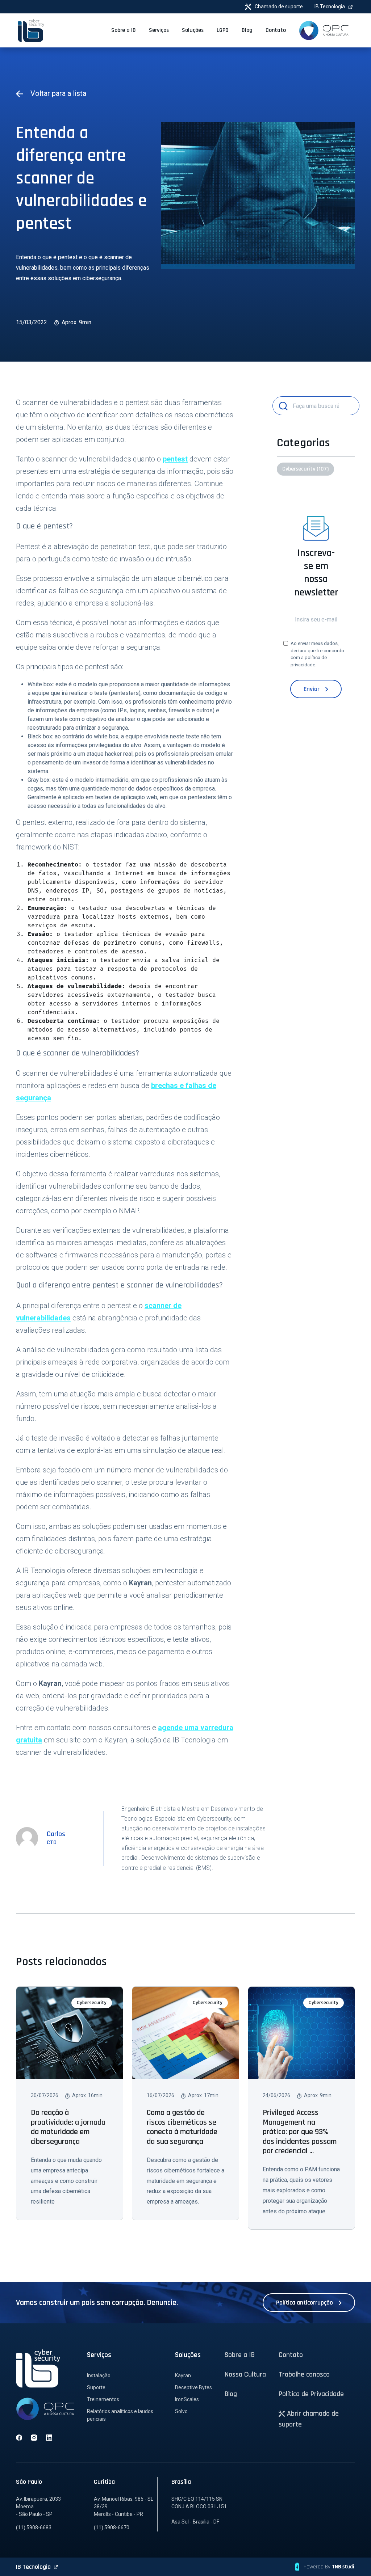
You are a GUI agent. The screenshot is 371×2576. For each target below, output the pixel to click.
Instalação (99, 2375)
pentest (175, 459)
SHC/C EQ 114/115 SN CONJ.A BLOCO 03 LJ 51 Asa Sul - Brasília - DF (199, 2510)
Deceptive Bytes (193, 2387)
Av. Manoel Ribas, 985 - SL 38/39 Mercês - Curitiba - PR (124, 2507)
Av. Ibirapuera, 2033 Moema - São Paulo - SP (38, 2507)
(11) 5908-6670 (112, 2527)
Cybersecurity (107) (305, 469)
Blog (231, 2394)
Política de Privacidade (311, 2394)
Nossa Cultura (245, 2374)
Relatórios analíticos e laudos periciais (120, 2415)
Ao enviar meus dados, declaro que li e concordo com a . (317, 654)
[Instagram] (34, 2437)
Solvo (181, 2411)
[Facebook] (19, 2437)
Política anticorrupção (305, 2303)
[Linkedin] (49, 2437)
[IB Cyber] (31, 30)
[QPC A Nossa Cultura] (324, 30)
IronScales (187, 2399)
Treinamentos (103, 2399)
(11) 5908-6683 (34, 2527)
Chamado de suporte (278, 7)
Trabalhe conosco (304, 2374)
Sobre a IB (240, 2355)
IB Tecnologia (330, 7)
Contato (291, 2355)
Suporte (96, 2387)
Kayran (183, 2375)
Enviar (312, 689)
